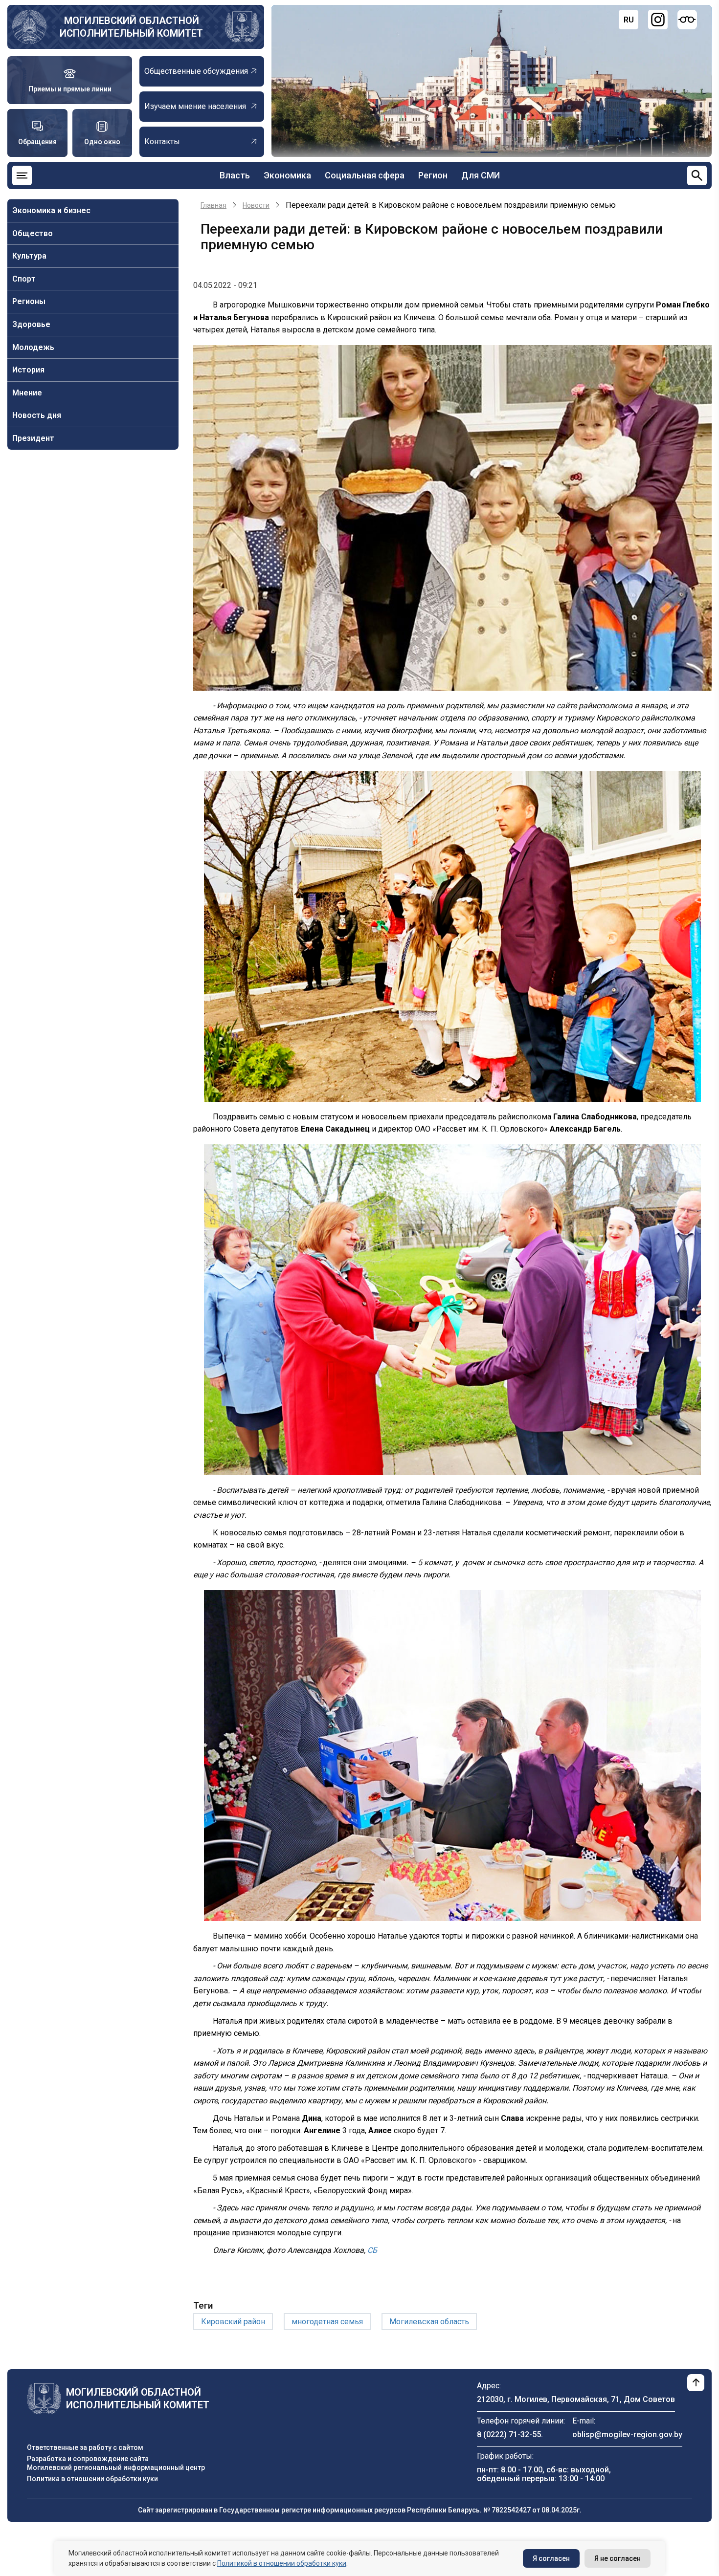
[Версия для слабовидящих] (687, 20)
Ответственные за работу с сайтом (85, 2447)
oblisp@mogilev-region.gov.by (627, 2434)
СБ (372, 2250)
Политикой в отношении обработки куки (282, 2563)
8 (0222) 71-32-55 (509, 2434)
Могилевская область (429, 2322)
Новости (256, 205)
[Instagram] (658, 20)
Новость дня (37, 415)
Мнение (27, 393)
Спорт (24, 279)
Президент (33, 438)
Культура (29, 256)
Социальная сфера (365, 175)
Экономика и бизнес (51, 210)
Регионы (29, 301)
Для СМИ (481, 175)
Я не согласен (618, 2558)
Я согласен (551, 2558)
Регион (433, 175)
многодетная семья (327, 2322)
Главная (213, 205)
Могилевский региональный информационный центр (116, 2467)
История (28, 370)
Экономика (287, 175)
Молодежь (33, 347)
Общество (33, 233)
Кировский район (233, 2322)
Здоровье (31, 324)
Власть (235, 175)
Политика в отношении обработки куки (92, 2479)
